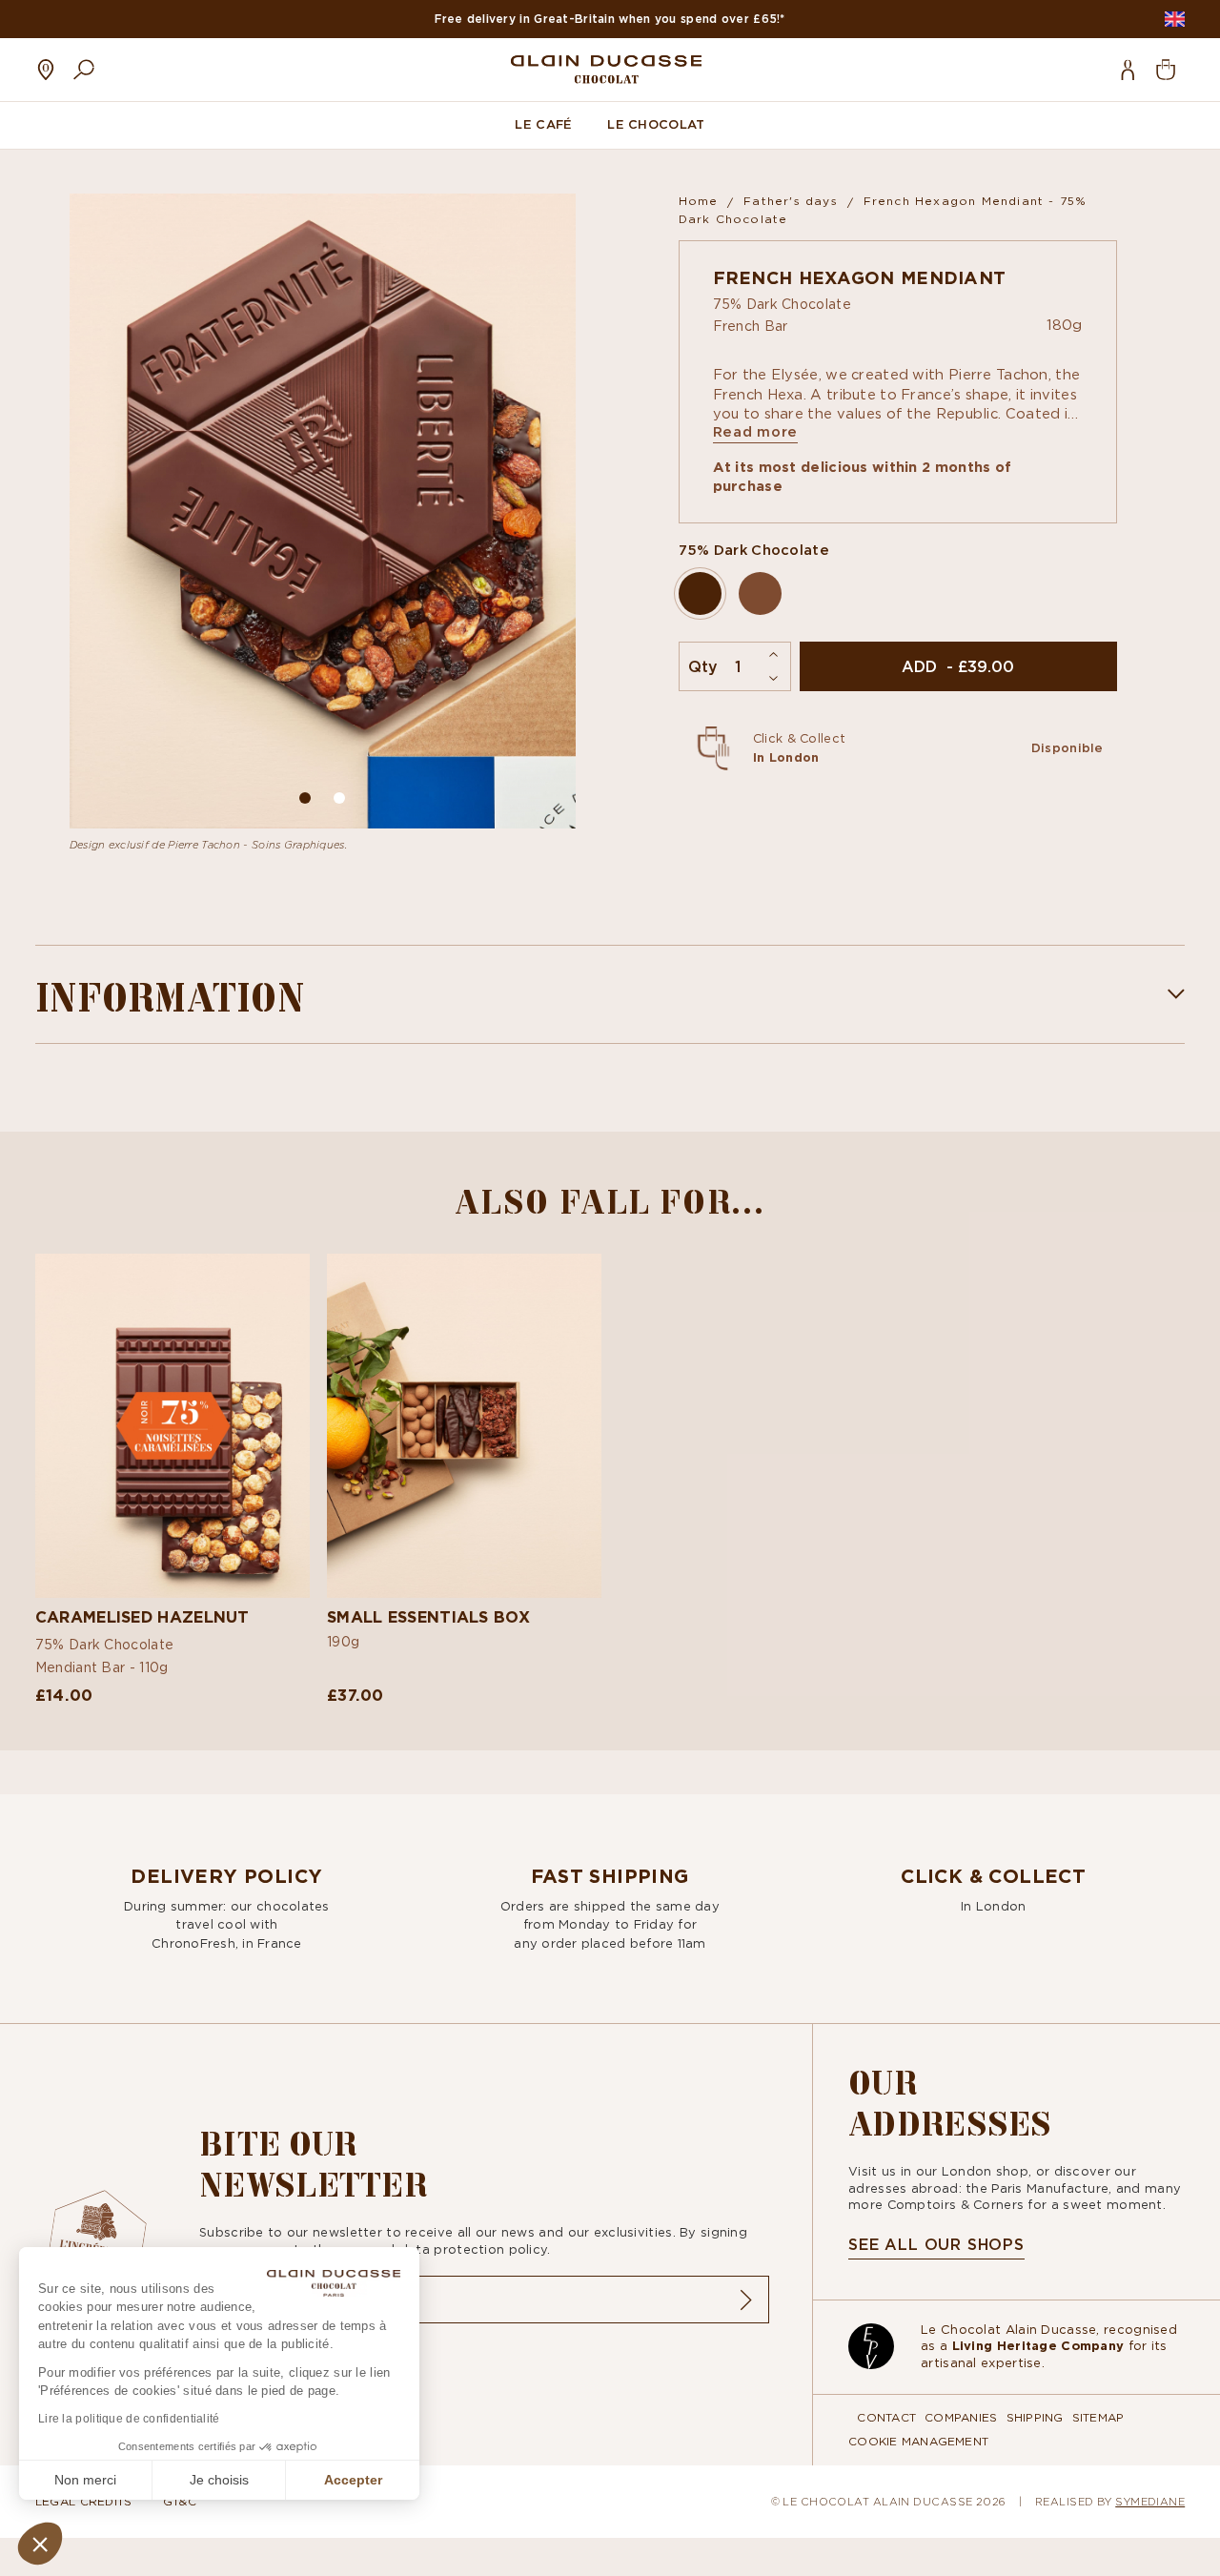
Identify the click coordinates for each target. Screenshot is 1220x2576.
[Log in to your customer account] (1128, 70)
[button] (40, 2544)
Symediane (1150, 2501)
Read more (756, 432)
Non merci (85, 2480)
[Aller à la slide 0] (305, 798)
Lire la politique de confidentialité (129, 2419)
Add (172, 1637)
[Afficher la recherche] (84, 70)
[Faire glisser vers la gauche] (96, 511)
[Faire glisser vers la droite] (549, 511)
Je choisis (219, 2480)
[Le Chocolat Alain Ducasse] (606, 69)
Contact (886, 2417)
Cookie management (918, 2441)
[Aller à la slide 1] (339, 798)
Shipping (1035, 2417)
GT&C (180, 2501)
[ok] (745, 2300)
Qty (703, 666)
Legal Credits (84, 2501)
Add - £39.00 (958, 666)
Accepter (353, 2480)
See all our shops (936, 2244)
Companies (961, 2417)
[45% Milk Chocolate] (760, 593)
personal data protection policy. (444, 2249)
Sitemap (1098, 2417)
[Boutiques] (46, 70)
